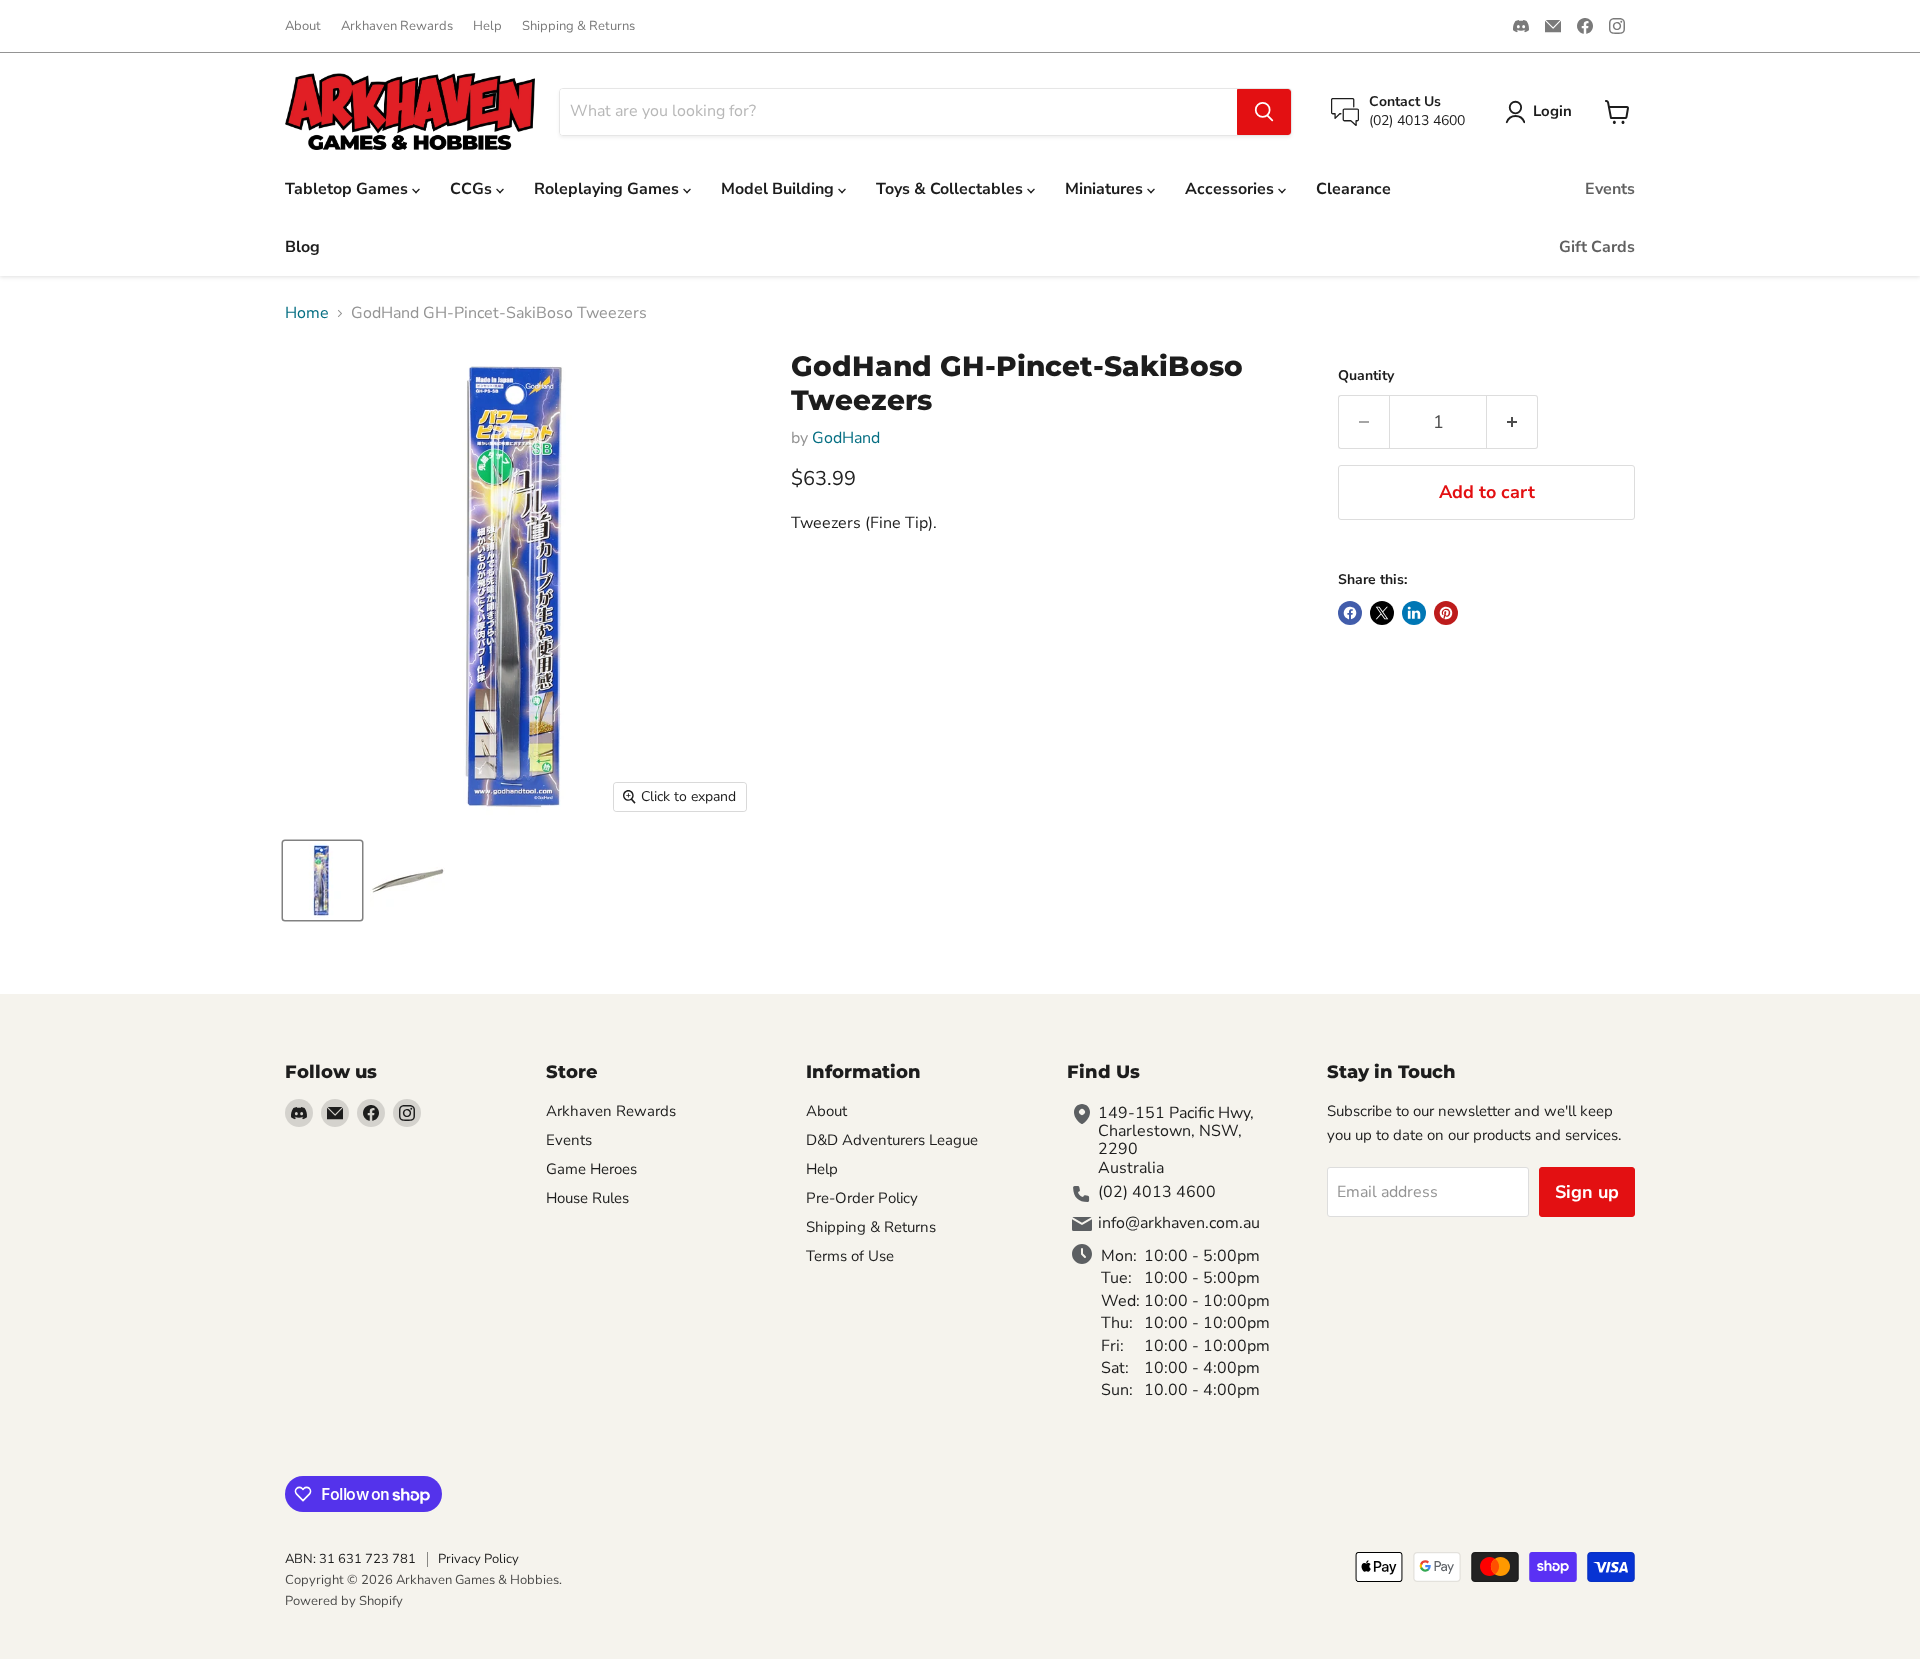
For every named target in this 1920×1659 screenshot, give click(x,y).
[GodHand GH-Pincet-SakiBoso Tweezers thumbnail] (322, 880)
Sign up (1587, 1192)
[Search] (1264, 112)
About (303, 26)
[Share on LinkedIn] (1414, 613)
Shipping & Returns (578, 26)
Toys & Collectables (951, 189)
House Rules (587, 1198)
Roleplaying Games (608, 189)
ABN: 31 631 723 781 (350, 1559)
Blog (302, 247)
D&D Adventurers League (892, 1140)
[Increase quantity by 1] (1512, 422)
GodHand (846, 438)
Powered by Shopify (344, 1601)
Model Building (779, 189)
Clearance (1353, 189)
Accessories (1231, 189)
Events (1610, 189)
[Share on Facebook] (1350, 613)
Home (307, 313)
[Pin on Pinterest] (1446, 613)
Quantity (1366, 376)
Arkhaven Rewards (397, 26)
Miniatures (1106, 189)
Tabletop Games (348, 189)
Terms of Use (850, 1256)
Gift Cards (1597, 247)
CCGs (473, 189)
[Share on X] (1382, 613)
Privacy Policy (478, 1559)
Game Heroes (591, 1169)
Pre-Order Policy (862, 1198)
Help (487, 26)
